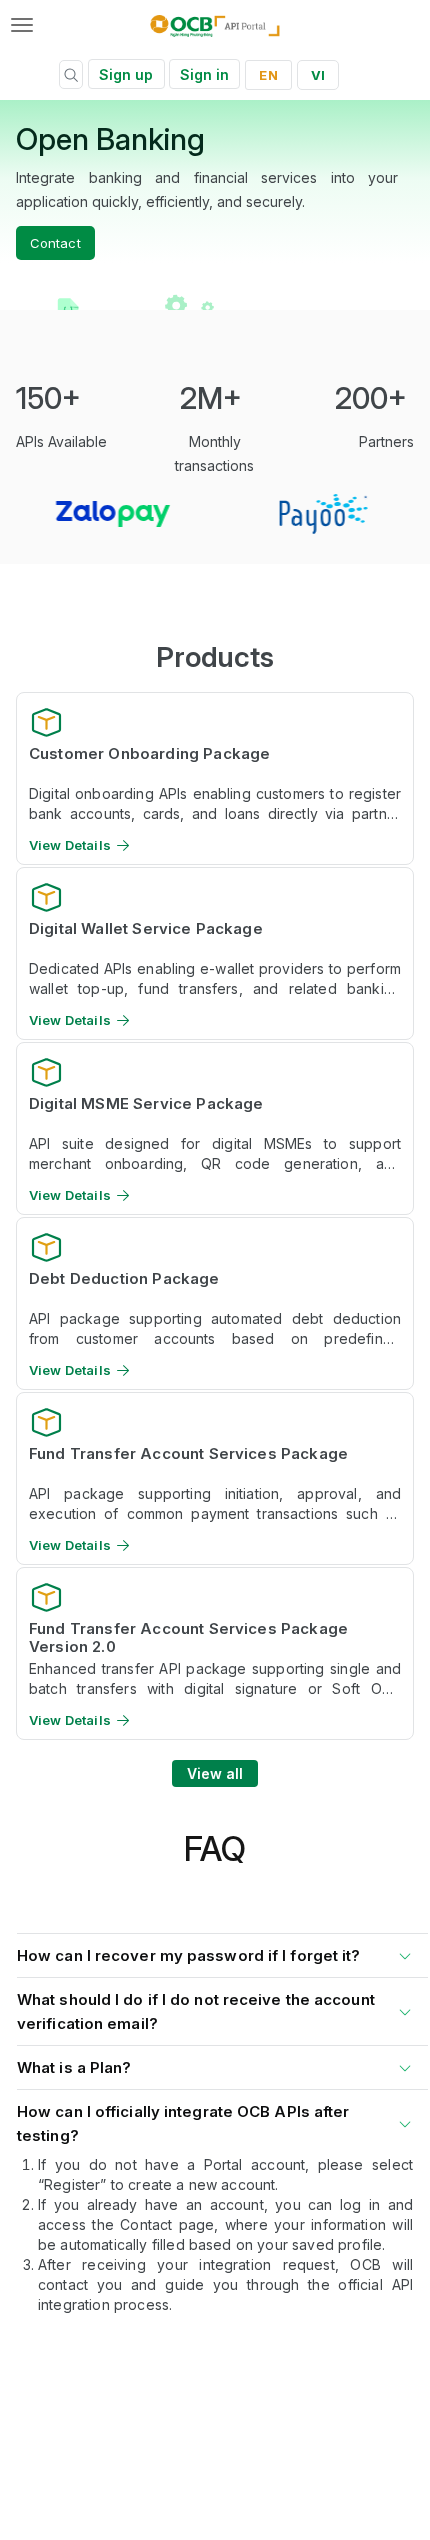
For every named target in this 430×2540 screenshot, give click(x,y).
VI (318, 75)
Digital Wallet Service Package (146, 929)
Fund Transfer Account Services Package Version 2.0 (188, 1637)
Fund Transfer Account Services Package (188, 1454)
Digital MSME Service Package (146, 1104)
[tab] (215, 1951)
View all (215, 1773)
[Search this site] (71, 77)
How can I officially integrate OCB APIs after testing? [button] (183, 2123)
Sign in (205, 74)
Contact (55, 243)
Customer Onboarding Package (149, 754)
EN (268, 75)
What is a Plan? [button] (74, 2067)
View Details (70, 845)
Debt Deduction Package (124, 1279)
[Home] (215, 25)
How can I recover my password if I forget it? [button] (189, 1955)
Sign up (126, 74)
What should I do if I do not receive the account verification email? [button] (196, 2011)
